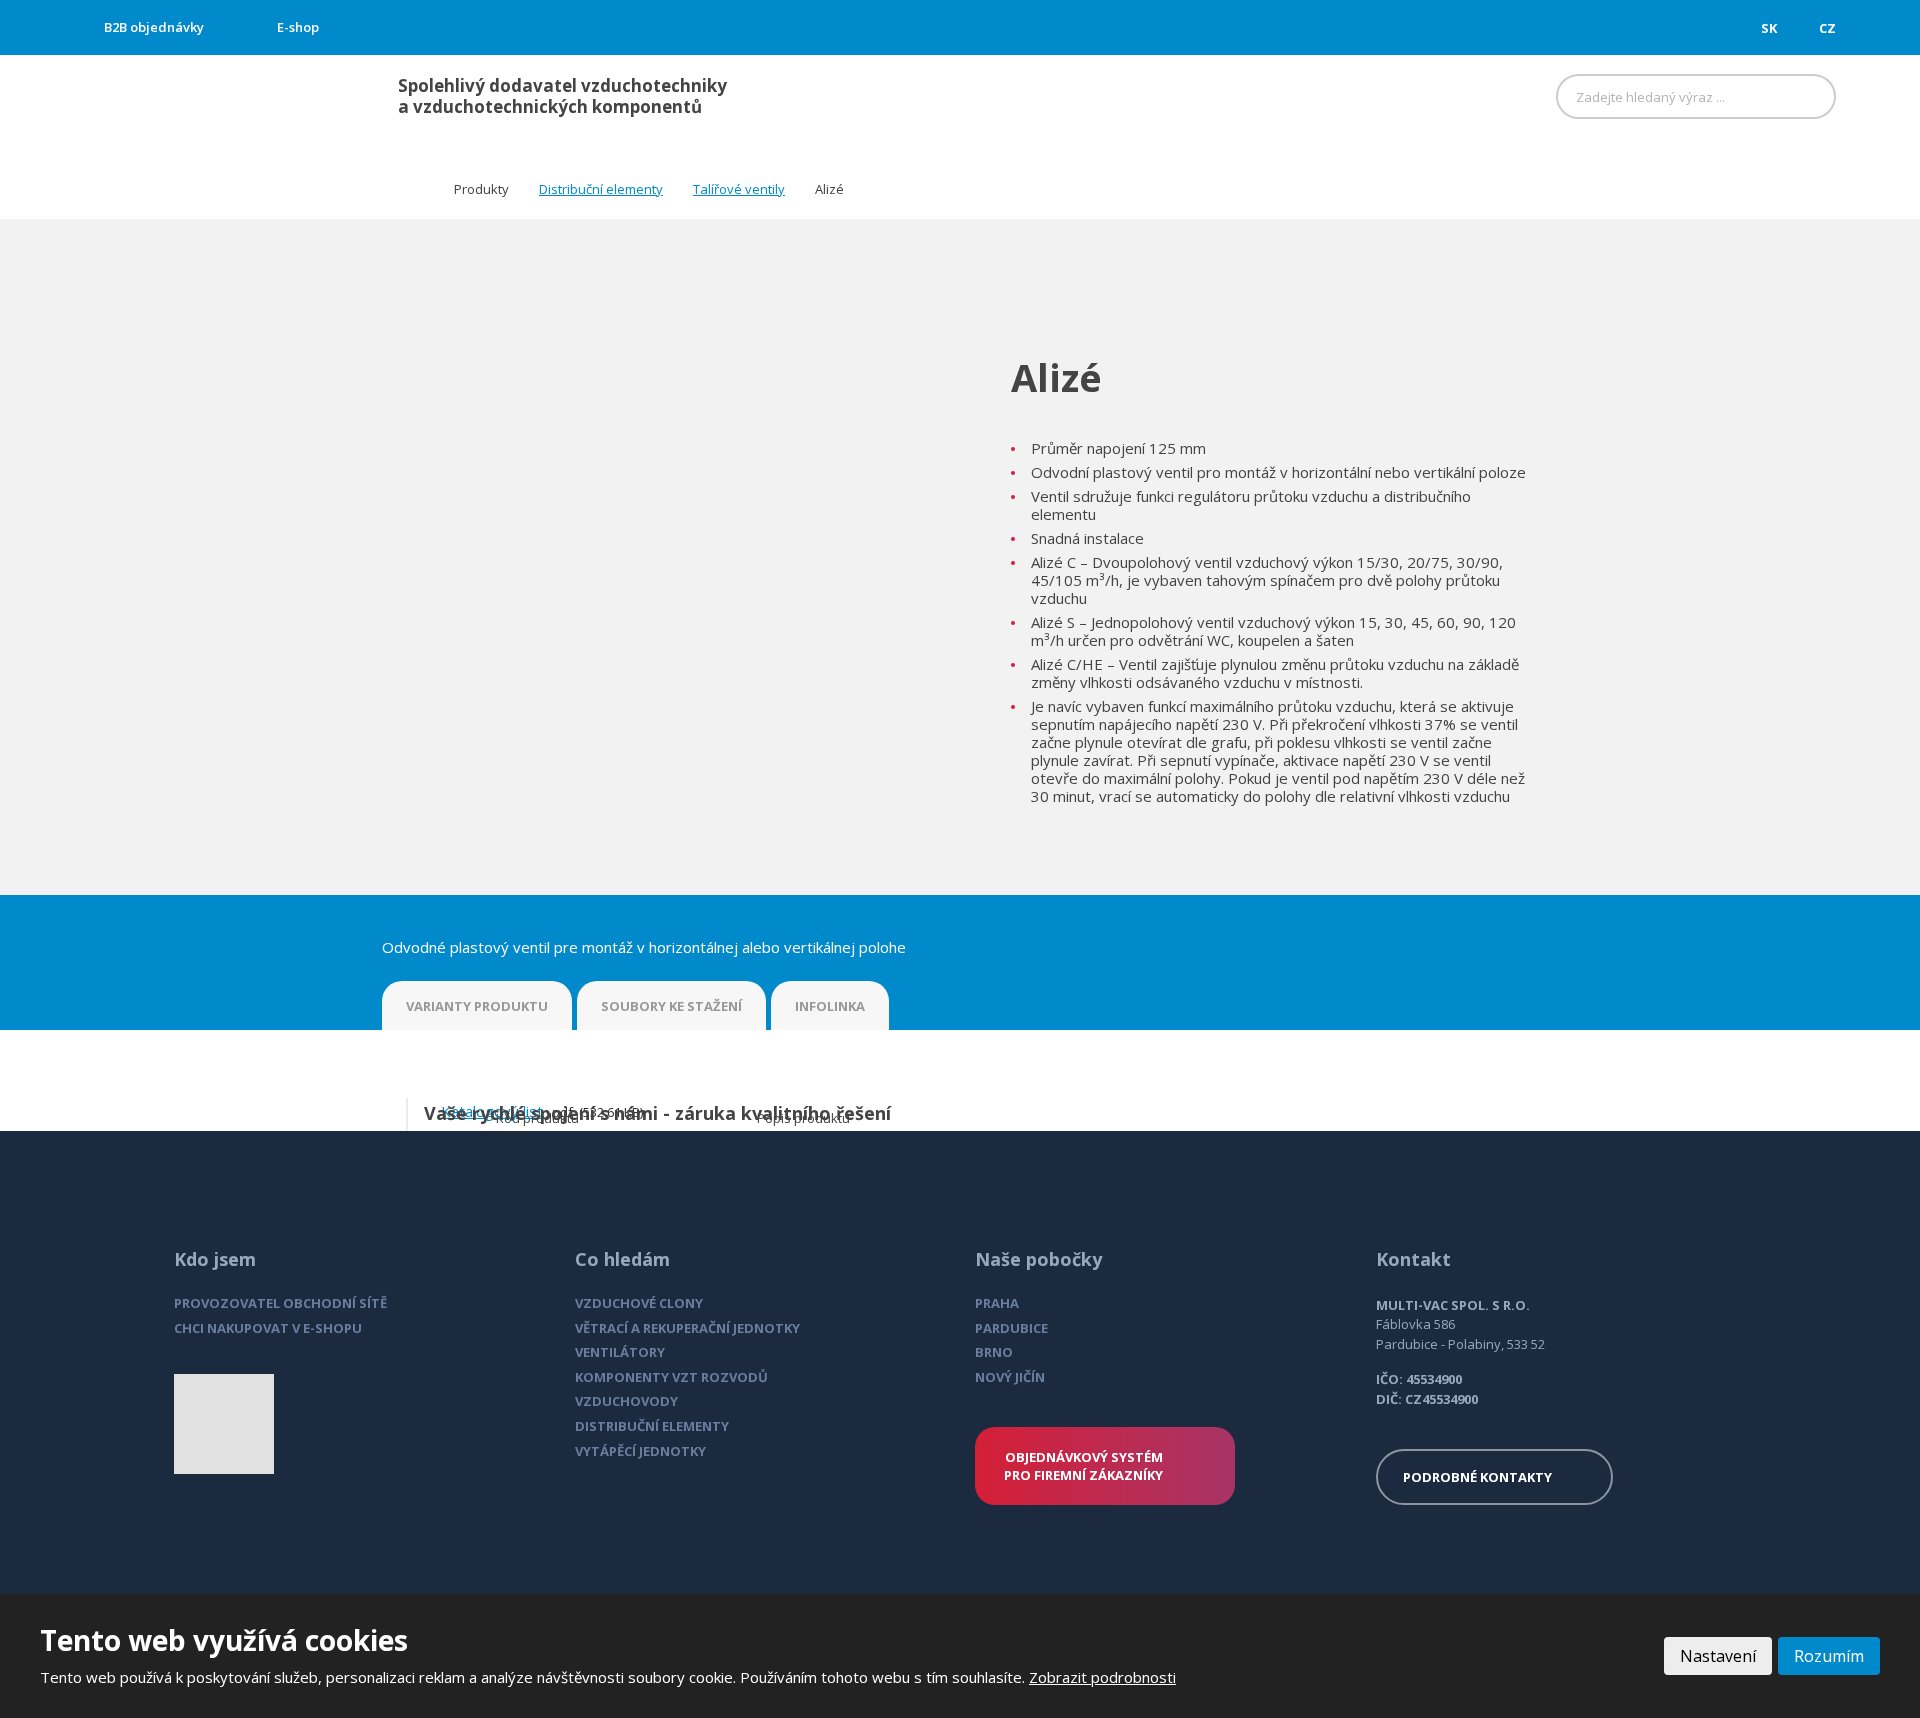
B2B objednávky (154, 27)
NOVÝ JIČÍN (1010, 1377)
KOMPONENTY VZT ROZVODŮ (671, 1377)
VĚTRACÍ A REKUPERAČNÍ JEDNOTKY (687, 1328)
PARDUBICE (1011, 1328)
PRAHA (997, 1303)
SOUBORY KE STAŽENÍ (671, 1006)
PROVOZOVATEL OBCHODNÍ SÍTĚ (280, 1303)
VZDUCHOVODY (626, 1401)
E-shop (298, 27)
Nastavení (1718, 1656)
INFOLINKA (830, 1006)
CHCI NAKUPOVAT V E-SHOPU (268, 1328)
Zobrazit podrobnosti (1102, 1677)
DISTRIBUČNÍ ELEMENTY (652, 1426)
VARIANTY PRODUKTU (477, 1006)
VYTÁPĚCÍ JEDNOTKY (640, 1451)
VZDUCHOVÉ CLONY (639, 1303)
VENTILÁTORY (620, 1352)
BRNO (994, 1352)
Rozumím (1829, 1656)
